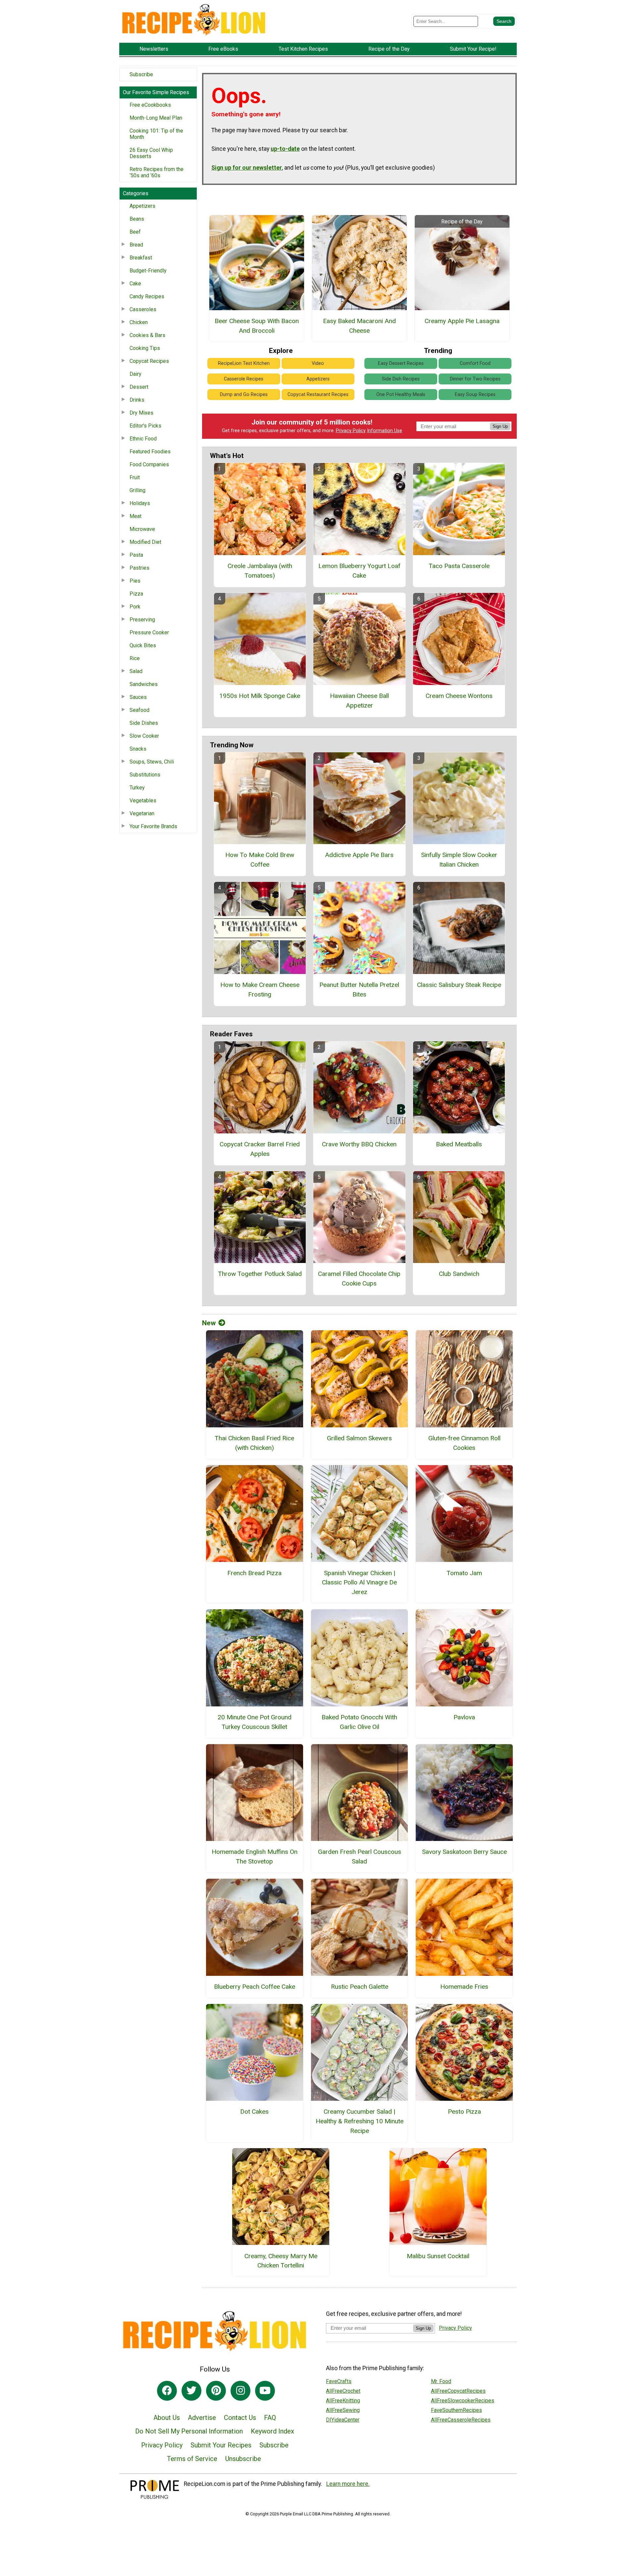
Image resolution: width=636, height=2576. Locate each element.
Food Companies (149, 464)
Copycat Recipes (149, 361)
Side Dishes (144, 723)
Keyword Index (272, 2431)
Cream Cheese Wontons (459, 696)
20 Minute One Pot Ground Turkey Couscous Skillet (255, 1722)
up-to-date (285, 149)
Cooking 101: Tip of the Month (156, 134)
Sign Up (500, 426)
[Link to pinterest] (216, 2391)
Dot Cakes (254, 2112)
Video (318, 363)
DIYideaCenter (343, 2420)
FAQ (270, 2418)
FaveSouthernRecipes (456, 2410)
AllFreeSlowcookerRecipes (463, 2401)
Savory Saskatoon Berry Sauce (464, 1852)
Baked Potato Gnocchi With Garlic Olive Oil (359, 1722)
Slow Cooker (144, 736)
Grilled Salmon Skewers (359, 1438)
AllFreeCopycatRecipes (458, 2391)
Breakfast (141, 258)
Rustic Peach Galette (360, 1987)
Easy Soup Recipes (475, 395)
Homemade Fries (464, 1987)
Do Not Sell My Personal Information (189, 2431)
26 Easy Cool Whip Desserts (151, 153)
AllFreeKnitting (343, 2401)
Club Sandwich (459, 1274)
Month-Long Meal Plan (156, 118)
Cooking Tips (145, 348)
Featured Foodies (150, 452)
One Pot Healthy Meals (401, 395)
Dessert (139, 387)
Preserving (142, 620)
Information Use (385, 431)
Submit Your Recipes (221, 2445)
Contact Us (240, 2418)
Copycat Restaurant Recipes (318, 395)
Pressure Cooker (149, 632)
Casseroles (143, 309)
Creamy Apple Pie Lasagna (462, 321)
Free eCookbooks (150, 105)
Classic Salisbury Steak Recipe (459, 985)
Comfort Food (475, 363)
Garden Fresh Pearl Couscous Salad (360, 1857)
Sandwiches (144, 684)
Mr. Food (441, 2381)
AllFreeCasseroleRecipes (461, 2420)
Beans (137, 219)
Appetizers (142, 206)
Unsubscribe (243, 2459)
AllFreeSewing (343, 2410)
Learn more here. (348, 2484)
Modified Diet (145, 542)
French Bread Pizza (254, 1573)
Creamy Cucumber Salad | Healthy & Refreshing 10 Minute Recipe (360, 2121)
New (209, 1323)
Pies (135, 581)
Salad (136, 671)
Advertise (202, 2418)
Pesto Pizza (464, 2112)
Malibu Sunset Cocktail (438, 2256)
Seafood (139, 710)
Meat (135, 516)
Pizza (136, 594)
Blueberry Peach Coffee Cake (255, 1987)
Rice (135, 658)
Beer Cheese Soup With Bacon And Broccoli (257, 326)
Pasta (136, 555)
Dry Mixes (141, 413)
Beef (135, 232)
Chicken (139, 322)
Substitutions (145, 775)
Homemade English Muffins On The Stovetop (255, 1857)
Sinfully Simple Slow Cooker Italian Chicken (459, 860)
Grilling (137, 490)
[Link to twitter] (191, 2391)
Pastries (139, 568)
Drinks (137, 400)
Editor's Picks (145, 426)
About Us (167, 2418)
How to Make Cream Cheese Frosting (260, 990)
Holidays (140, 503)
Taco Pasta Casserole (459, 566)
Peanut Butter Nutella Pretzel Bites (359, 990)
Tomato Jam (464, 1573)
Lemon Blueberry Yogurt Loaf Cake (359, 571)
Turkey (137, 788)
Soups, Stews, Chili (152, 762)
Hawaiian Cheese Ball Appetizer (359, 701)
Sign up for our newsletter (247, 168)
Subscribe (141, 74)
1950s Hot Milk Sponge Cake (260, 696)
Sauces (138, 697)
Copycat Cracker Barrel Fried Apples (260, 1149)
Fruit (135, 477)
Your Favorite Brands (153, 826)
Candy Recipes (147, 296)
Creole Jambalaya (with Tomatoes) (260, 571)
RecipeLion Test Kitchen (244, 363)
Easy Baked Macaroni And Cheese (359, 326)
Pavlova (464, 1717)
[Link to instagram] (240, 2391)
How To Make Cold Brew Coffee (260, 860)
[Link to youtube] (265, 2391)
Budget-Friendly (148, 271)
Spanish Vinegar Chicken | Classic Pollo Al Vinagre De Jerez (359, 1583)
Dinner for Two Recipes (475, 379)
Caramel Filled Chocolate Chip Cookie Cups (359, 1279)
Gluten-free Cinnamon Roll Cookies (464, 1443)
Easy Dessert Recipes (401, 363)
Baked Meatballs (459, 1144)
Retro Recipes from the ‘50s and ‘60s (157, 172)
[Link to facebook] (167, 2391)
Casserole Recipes (244, 379)
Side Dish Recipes (401, 379)
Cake (135, 284)
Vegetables (143, 801)
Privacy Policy (351, 431)
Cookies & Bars (147, 335)
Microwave (142, 529)
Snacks (138, 749)
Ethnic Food (143, 439)
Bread (136, 245)
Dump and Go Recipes (244, 395)
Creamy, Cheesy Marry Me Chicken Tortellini (281, 2261)
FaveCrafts (339, 2381)
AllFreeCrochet (343, 2391)
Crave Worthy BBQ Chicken (359, 1144)
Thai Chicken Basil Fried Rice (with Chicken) (254, 1443)
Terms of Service (192, 2459)
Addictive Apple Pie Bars (359, 855)
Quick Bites (143, 645)
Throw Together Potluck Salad (260, 1274)
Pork (135, 607)
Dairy (135, 374)
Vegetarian (142, 813)
